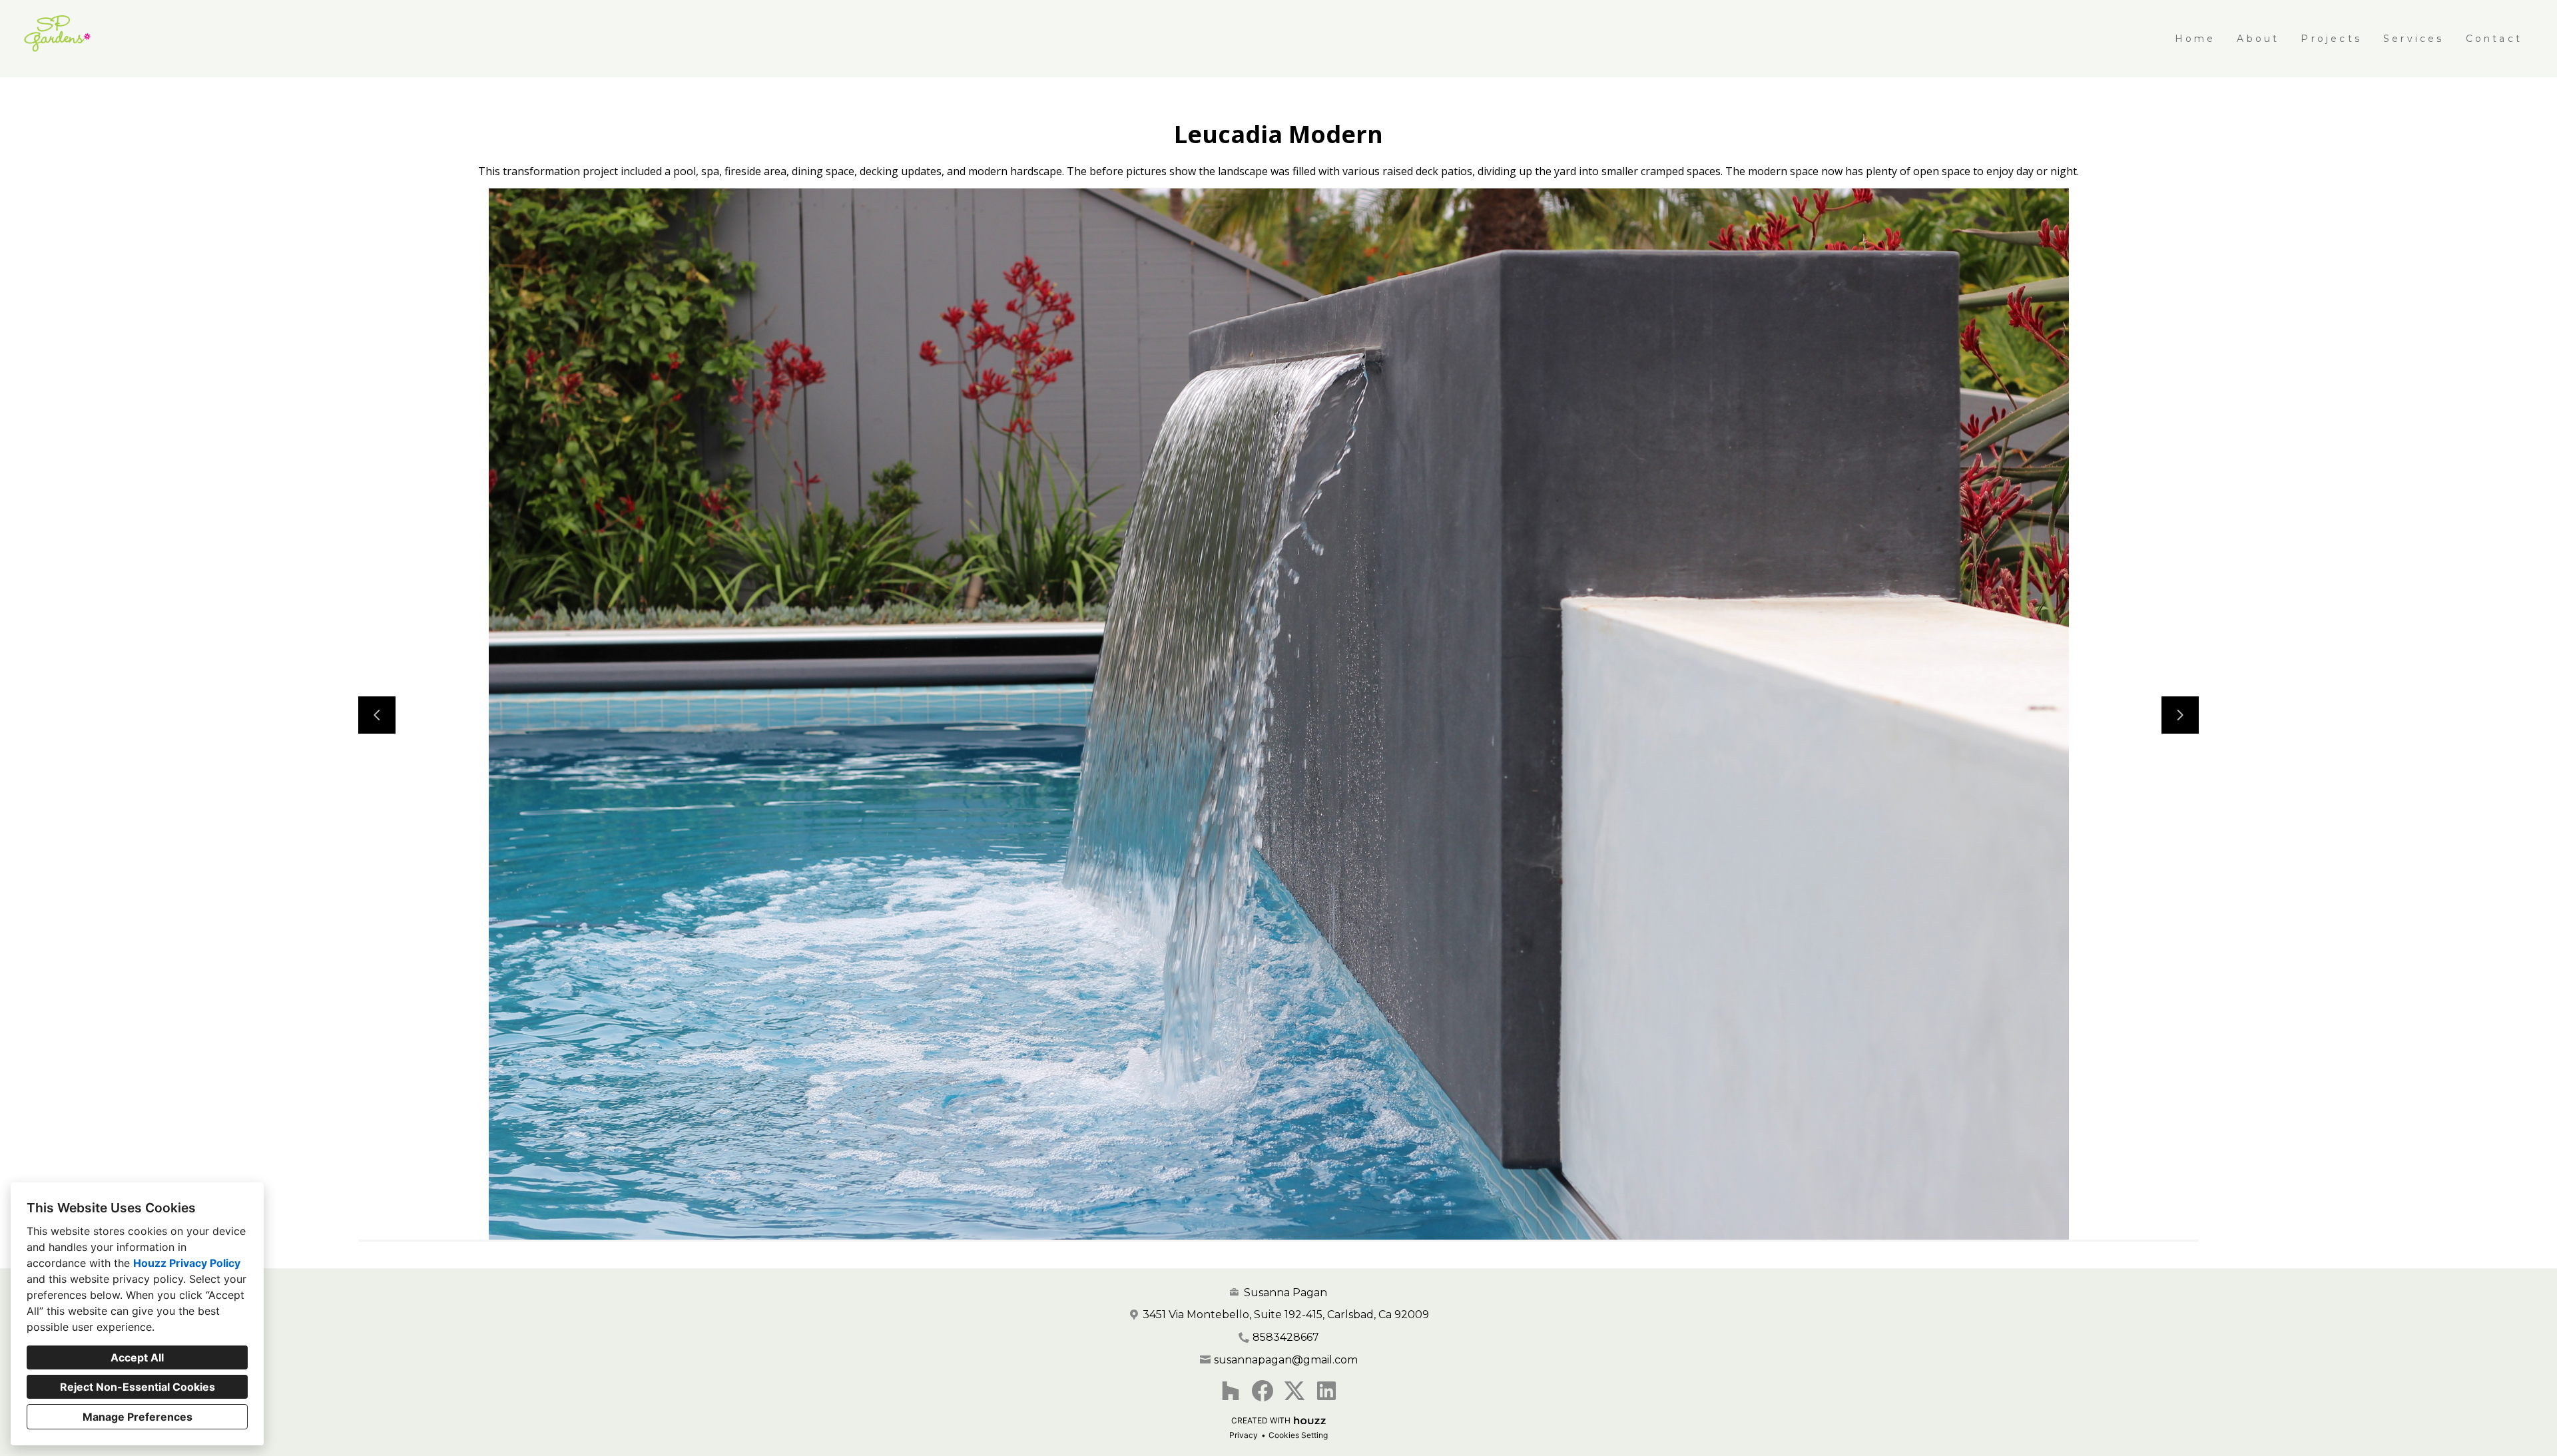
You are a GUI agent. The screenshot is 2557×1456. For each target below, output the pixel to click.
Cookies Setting (1298, 1435)
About (2258, 39)
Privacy (1244, 1435)
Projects (2331, 39)
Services (2414, 39)
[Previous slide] (377, 715)
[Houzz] (1231, 1391)
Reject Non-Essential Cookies (138, 1387)
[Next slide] (2180, 715)
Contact (2494, 39)
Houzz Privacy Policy (187, 1263)
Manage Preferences (138, 1417)
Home (2195, 39)
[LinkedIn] (1326, 1391)
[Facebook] (1263, 1391)
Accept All (137, 1357)
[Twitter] (1294, 1391)
